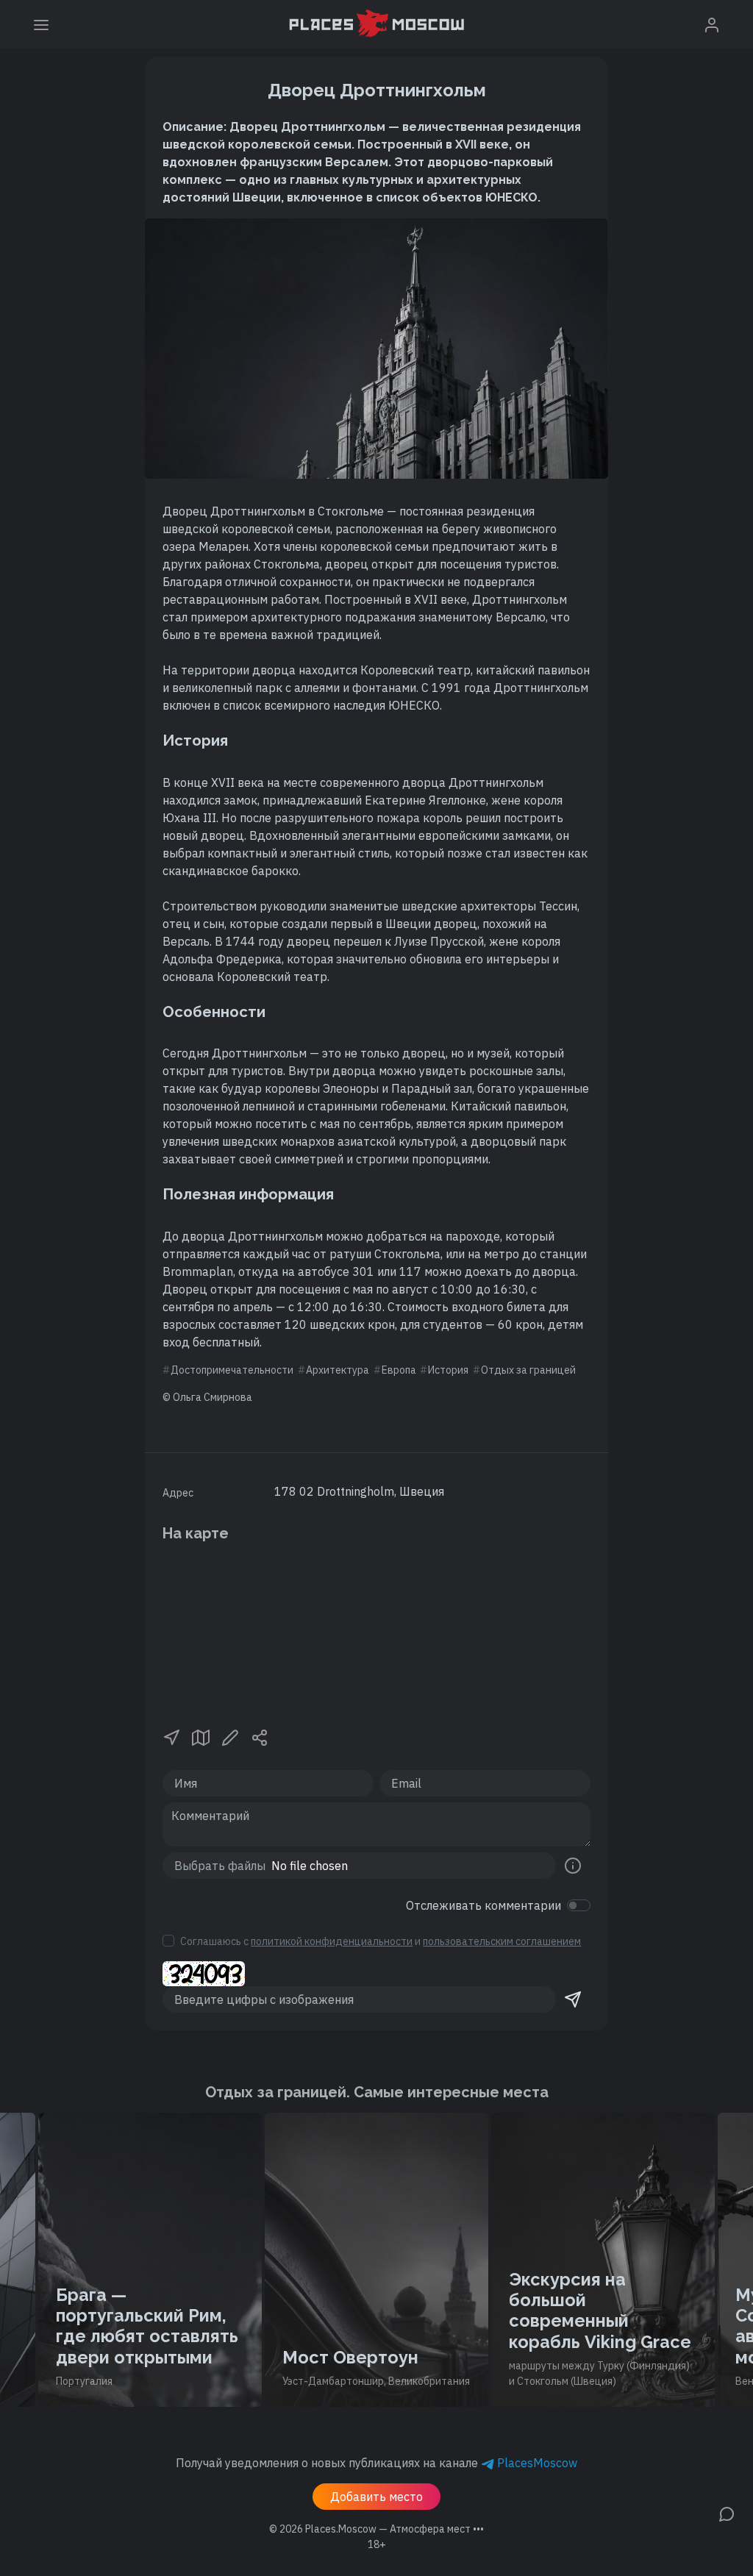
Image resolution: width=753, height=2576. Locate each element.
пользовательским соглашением (502, 1941)
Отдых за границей (528, 1370)
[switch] (579, 1905)
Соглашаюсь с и (381, 1941)
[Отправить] (573, 1999)
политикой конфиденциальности (332, 1941)
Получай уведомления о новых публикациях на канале (376, 2463)
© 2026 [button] (376, 2529)
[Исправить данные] (230, 1736)
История (448, 1370)
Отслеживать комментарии (483, 1905)
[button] (171, 1736)
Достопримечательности (232, 1370)
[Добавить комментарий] (727, 2513)
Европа (399, 1370)
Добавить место (376, 2497)
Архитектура (338, 1370)
